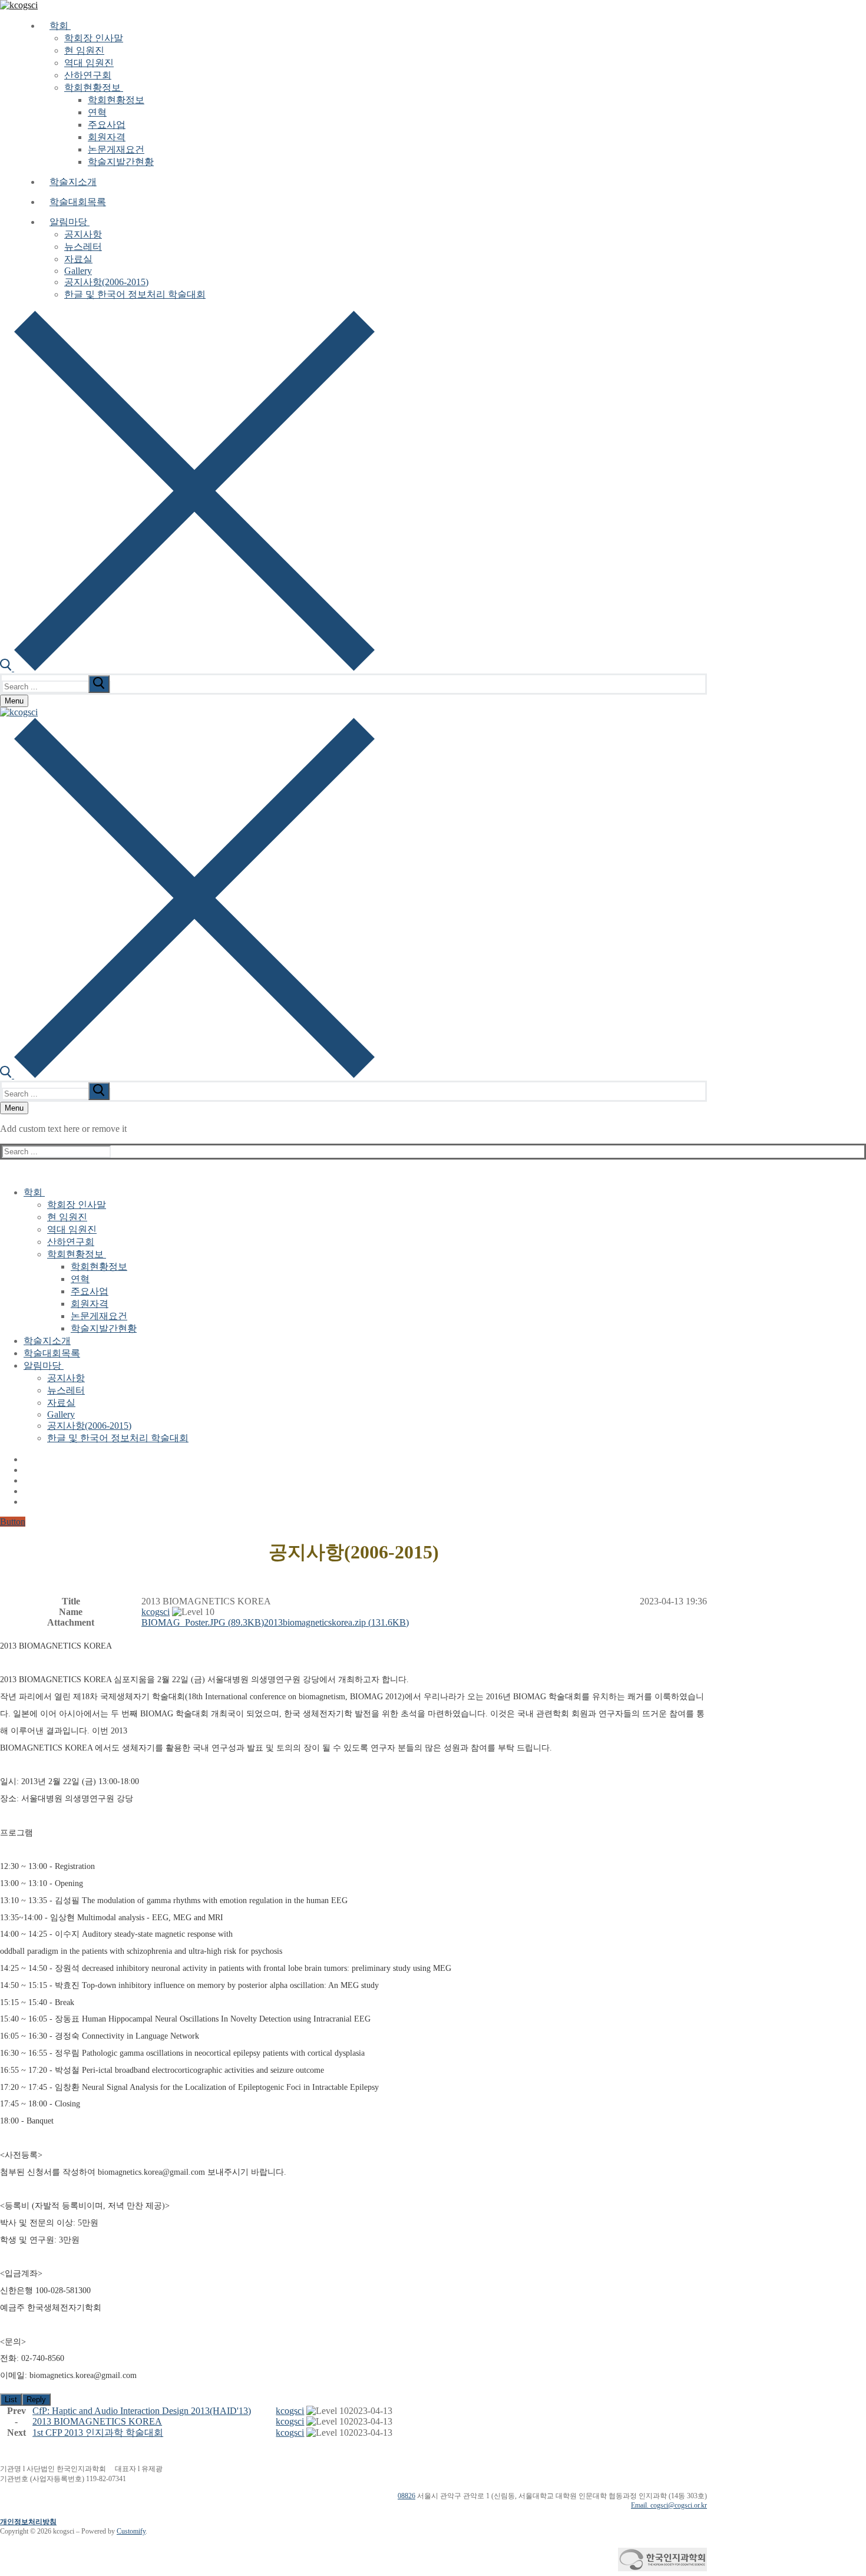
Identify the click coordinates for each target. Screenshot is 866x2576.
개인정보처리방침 (28, 2522)
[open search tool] (187, 668)
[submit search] (99, 684)
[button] (156, 1612)
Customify (131, 2531)
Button (13, 1522)
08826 (406, 2496)
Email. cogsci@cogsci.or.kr (669, 2505)
